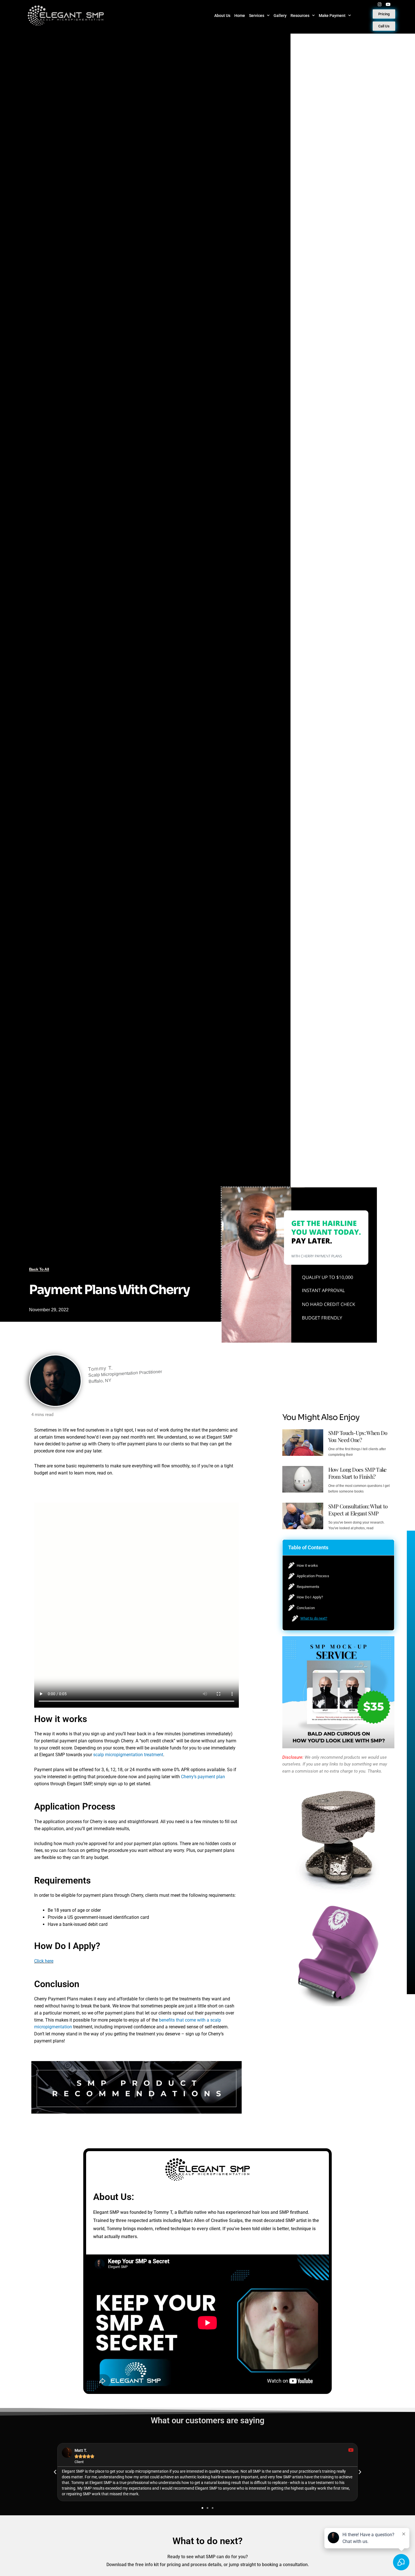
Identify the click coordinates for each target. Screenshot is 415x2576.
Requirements (308, 1587)
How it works (307, 1566)
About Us (222, 16)
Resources (300, 16)
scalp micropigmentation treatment (128, 1755)
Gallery (280, 16)
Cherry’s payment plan (203, 1777)
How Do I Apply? (310, 1597)
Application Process (313, 1576)
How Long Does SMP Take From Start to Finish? (358, 1473)
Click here (44, 1961)
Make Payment (332, 16)
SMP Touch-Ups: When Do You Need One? (358, 1436)
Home (240, 16)
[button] (387, 1547)
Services (257, 16)
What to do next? (314, 1618)
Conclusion (306, 1608)
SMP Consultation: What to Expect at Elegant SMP (358, 1510)
